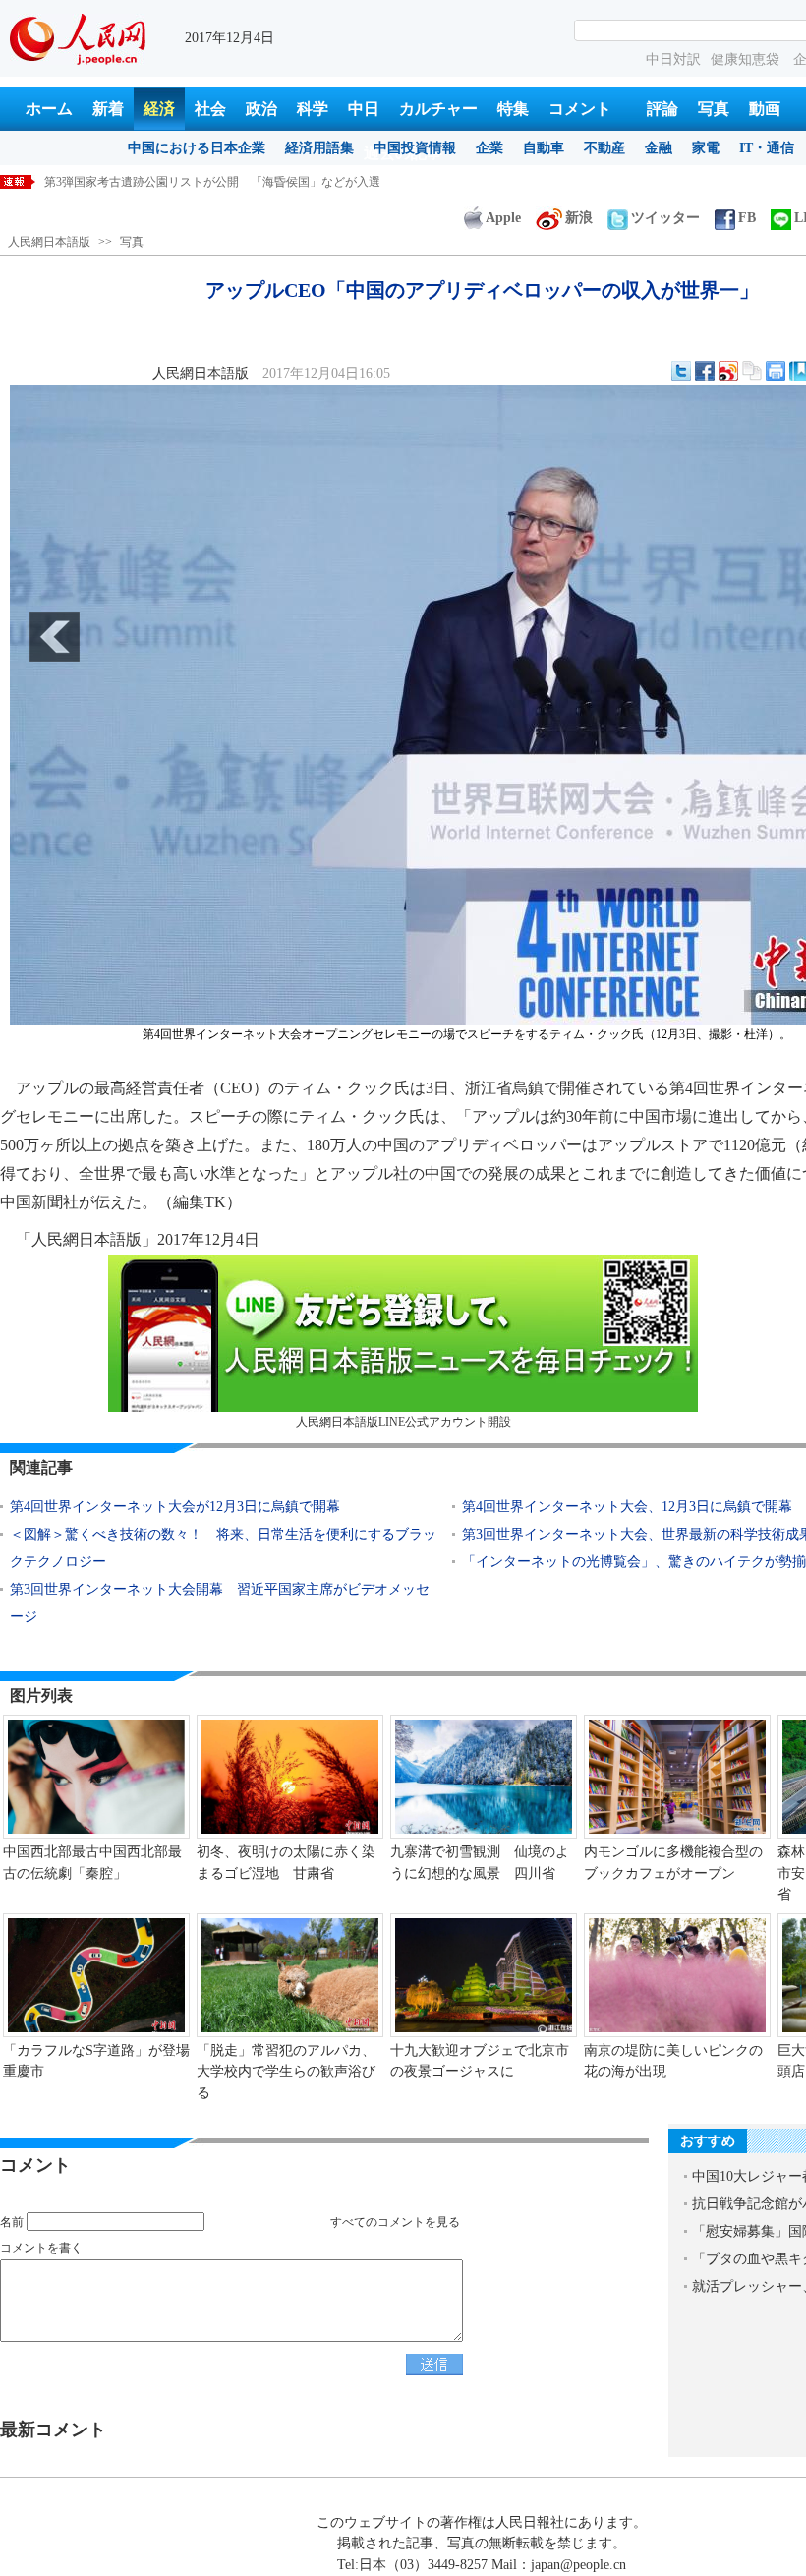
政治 (261, 109)
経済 (159, 109)
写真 (714, 109)
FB (747, 218)
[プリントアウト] (776, 371)
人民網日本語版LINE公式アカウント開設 (403, 1422)
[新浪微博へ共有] (728, 371)
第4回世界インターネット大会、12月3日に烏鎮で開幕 (627, 1507)
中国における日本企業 (197, 148)
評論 (662, 109)
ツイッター (665, 218)
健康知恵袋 (747, 59)
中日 (364, 109)
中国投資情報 (415, 148)
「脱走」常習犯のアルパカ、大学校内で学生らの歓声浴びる (286, 2072)
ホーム (49, 109)
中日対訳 (673, 59)
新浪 (579, 218)
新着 (108, 109)
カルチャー (438, 109)
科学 (313, 109)
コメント (580, 109)
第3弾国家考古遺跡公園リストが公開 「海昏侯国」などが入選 (212, 182)
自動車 (544, 148)
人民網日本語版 (49, 242)
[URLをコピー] (752, 371)
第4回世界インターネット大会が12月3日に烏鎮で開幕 (175, 1507)
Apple (503, 218)
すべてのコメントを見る (395, 2222)
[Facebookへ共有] (705, 371)
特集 (513, 109)
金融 (659, 148)
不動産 (604, 148)
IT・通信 (767, 148)
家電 (706, 148)
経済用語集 (319, 148)
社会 (210, 109)
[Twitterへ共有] (681, 371)
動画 (765, 109)
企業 (489, 148)
